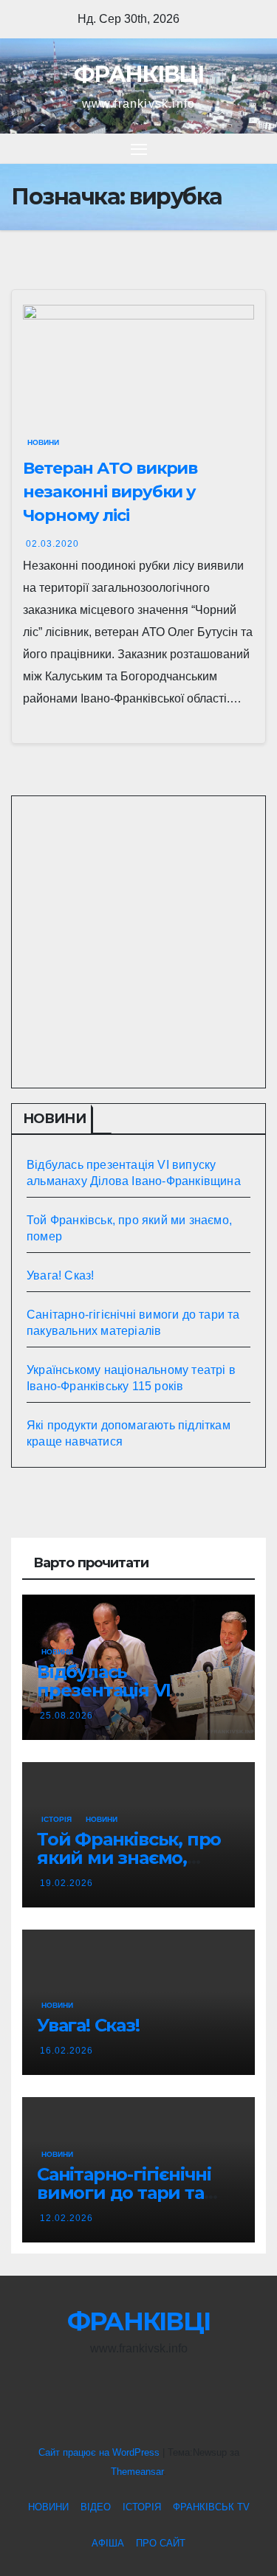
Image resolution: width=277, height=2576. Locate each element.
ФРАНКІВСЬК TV (211, 2507)
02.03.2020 (52, 544)
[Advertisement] (138, 942)
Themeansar (137, 2472)
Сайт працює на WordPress (100, 2452)
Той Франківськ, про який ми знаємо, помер (129, 1858)
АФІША (108, 2543)
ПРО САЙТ (161, 2543)
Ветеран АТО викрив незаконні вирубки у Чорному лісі (110, 492)
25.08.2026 (66, 1716)
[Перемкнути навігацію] (139, 149)
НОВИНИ (43, 442)
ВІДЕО (96, 2507)
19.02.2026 (66, 1883)
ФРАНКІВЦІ (138, 74)
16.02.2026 (66, 2051)
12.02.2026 (66, 2218)
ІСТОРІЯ (57, 1819)
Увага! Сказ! (60, 1275)
